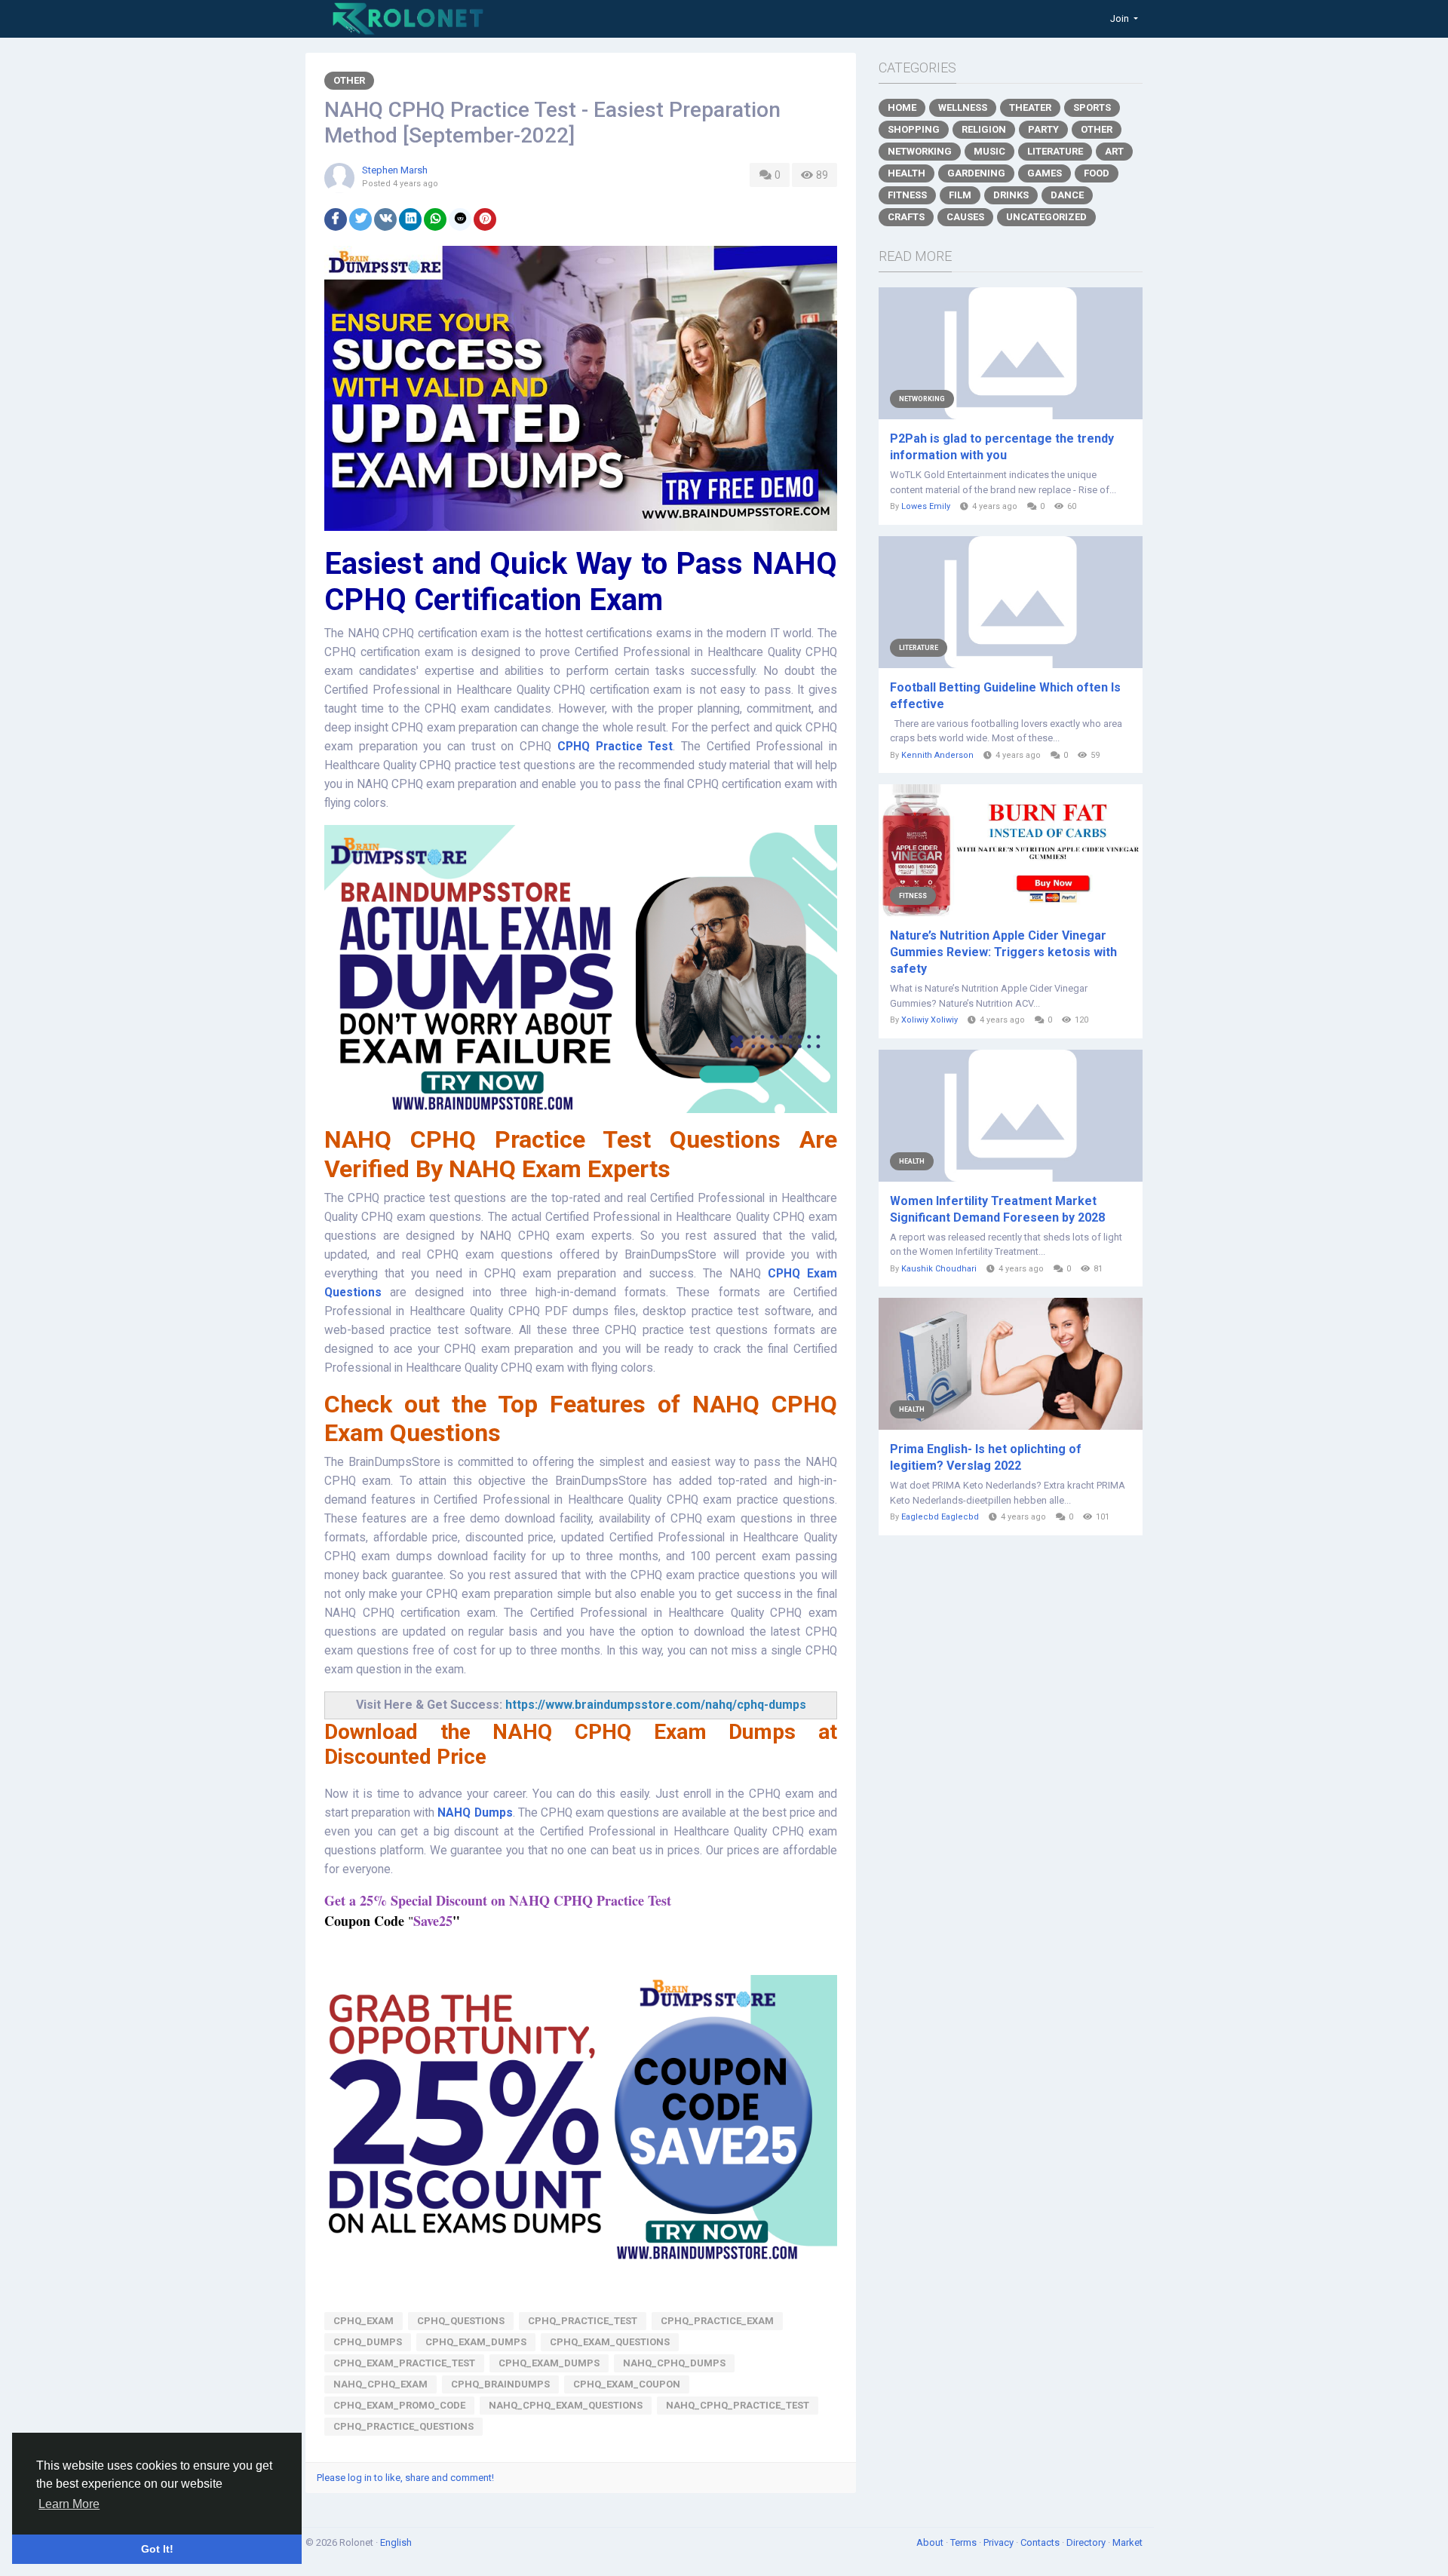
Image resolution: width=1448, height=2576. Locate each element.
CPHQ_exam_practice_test (404, 2363)
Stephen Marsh (395, 170)
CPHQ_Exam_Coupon (627, 2384)
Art (1114, 151)
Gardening (976, 173)
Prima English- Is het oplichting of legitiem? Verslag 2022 (986, 1457)
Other (349, 80)
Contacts (1041, 2542)
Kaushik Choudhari (939, 1269)
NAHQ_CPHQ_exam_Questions (566, 2405)
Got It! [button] (157, 2549)
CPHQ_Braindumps (500, 2384)
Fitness (907, 195)
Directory (1087, 2542)
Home (902, 107)
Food (1097, 173)
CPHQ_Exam (364, 2321)
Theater (1030, 107)
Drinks (1011, 195)
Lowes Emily (926, 506)
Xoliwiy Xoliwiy (930, 1020)
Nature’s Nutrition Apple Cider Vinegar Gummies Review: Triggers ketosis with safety (1003, 952)
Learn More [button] (69, 2504)
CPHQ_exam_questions (610, 2342)
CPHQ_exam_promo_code (399, 2405)
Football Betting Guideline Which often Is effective (1005, 696)
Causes (965, 217)
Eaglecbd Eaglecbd (940, 1517)
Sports (1092, 107)
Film (960, 195)
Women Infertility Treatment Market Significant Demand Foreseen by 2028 (997, 1209)
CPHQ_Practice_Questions (403, 2426)
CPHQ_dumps (368, 2342)
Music (989, 151)
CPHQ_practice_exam (717, 2321)
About (931, 2542)
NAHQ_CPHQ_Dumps (674, 2363)
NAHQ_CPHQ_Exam (380, 2384)
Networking (920, 151)
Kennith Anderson (937, 755)
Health (907, 173)
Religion (984, 129)
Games (1045, 173)
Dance (1067, 195)
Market (1127, 2542)
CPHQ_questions (461, 2321)
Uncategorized (1046, 217)
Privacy (1000, 2542)
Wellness (963, 107)
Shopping (914, 129)
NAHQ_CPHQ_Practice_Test (738, 2405)
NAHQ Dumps (475, 1813)
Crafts (906, 217)
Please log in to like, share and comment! (405, 2478)
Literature (1055, 151)
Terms (965, 2542)
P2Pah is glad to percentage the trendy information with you (1002, 447)
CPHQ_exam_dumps (549, 2363)
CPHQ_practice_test (583, 2321)
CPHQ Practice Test (615, 747)
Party (1043, 129)
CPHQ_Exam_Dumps (476, 2342)
